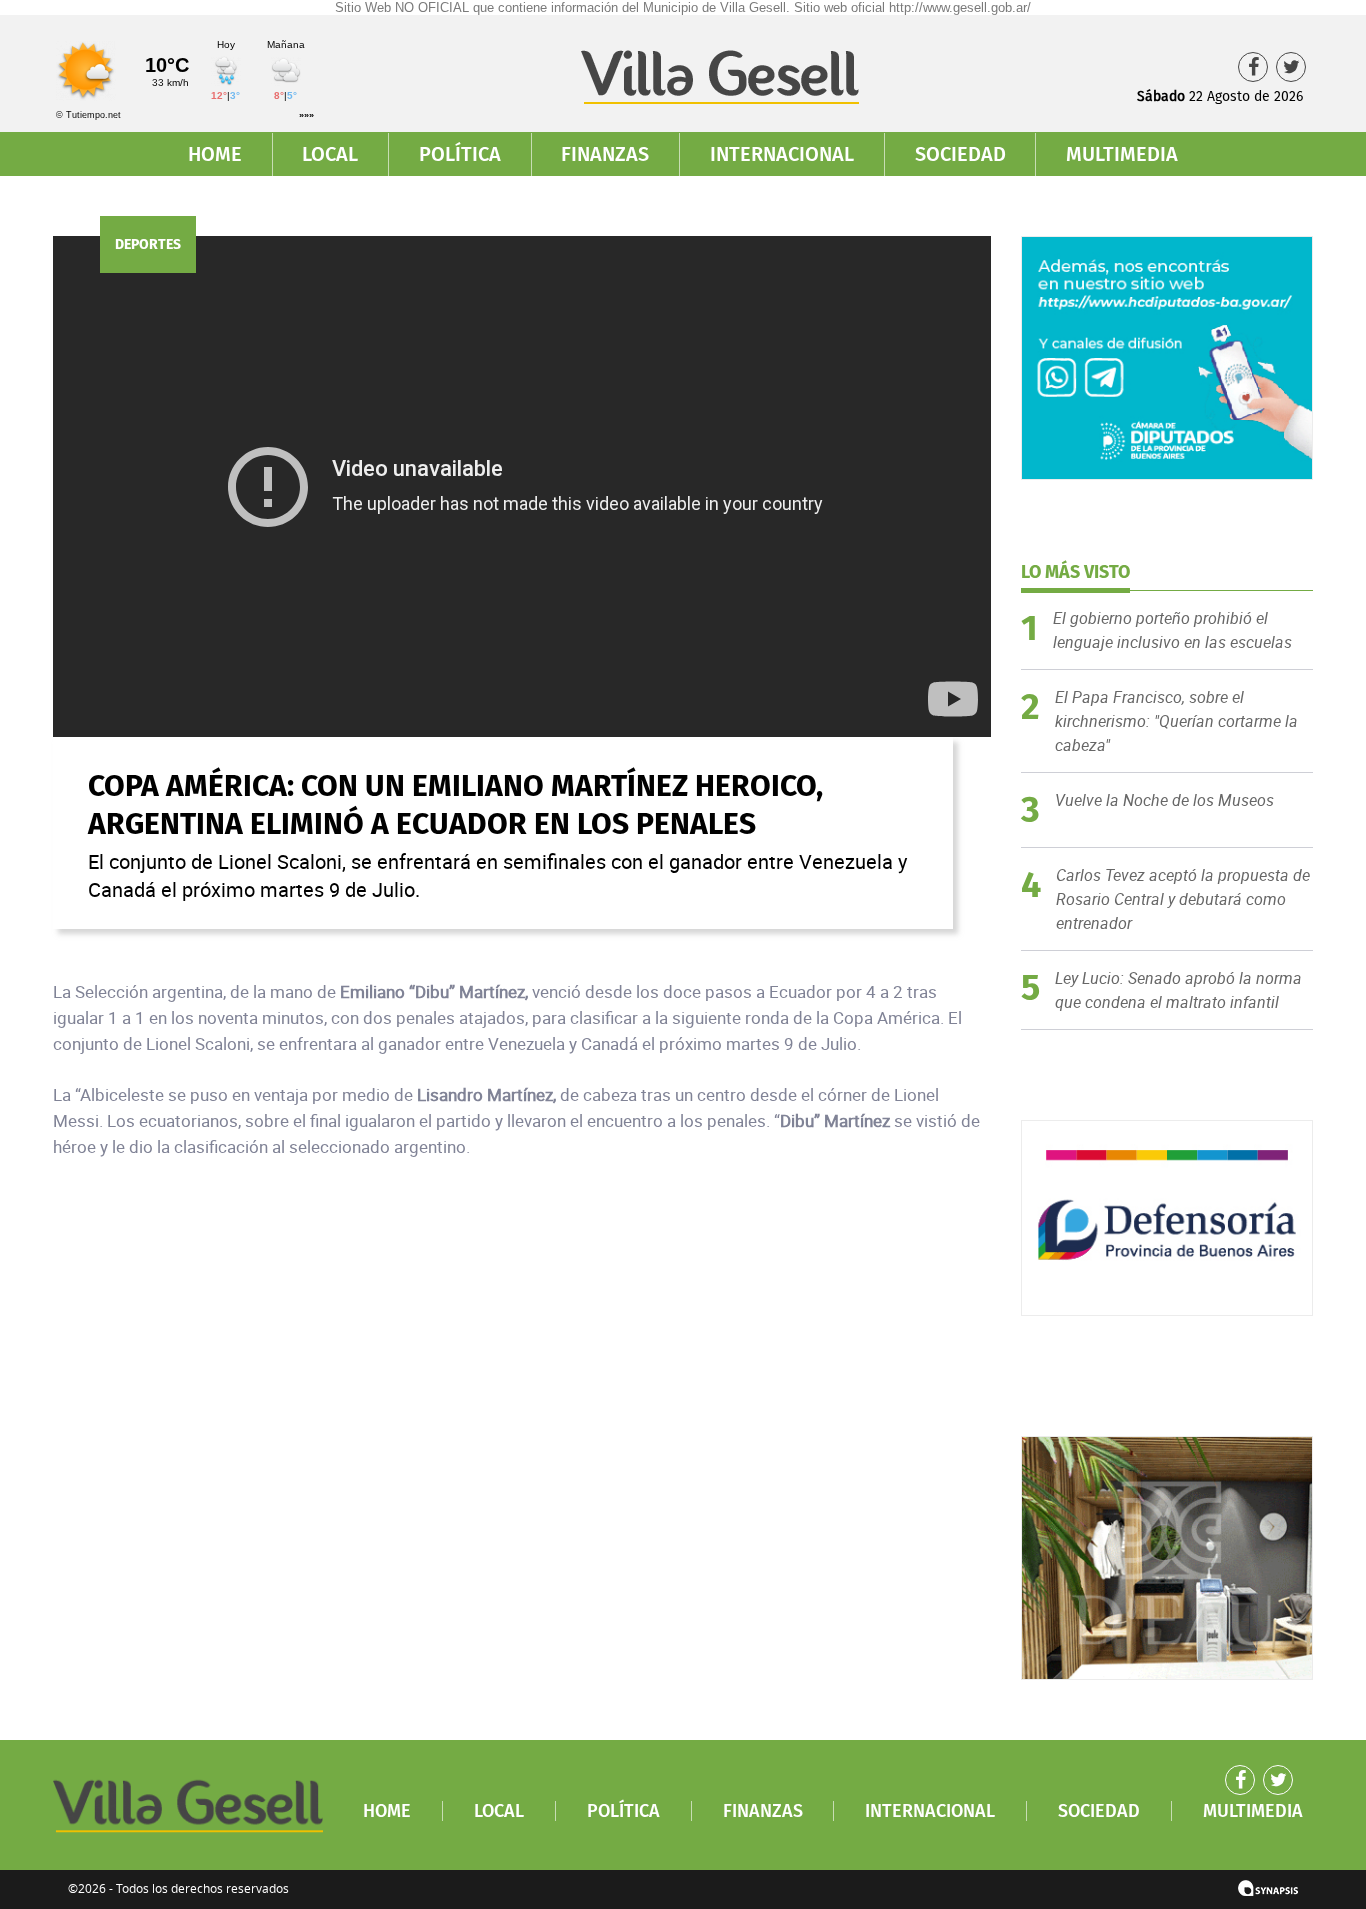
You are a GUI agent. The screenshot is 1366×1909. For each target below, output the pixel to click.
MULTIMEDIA (1122, 154)
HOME (215, 154)
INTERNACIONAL (782, 154)
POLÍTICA (460, 154)
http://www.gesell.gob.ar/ (960, 7)
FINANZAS (605, 154)
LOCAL (330, 154)
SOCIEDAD (960, 154)
